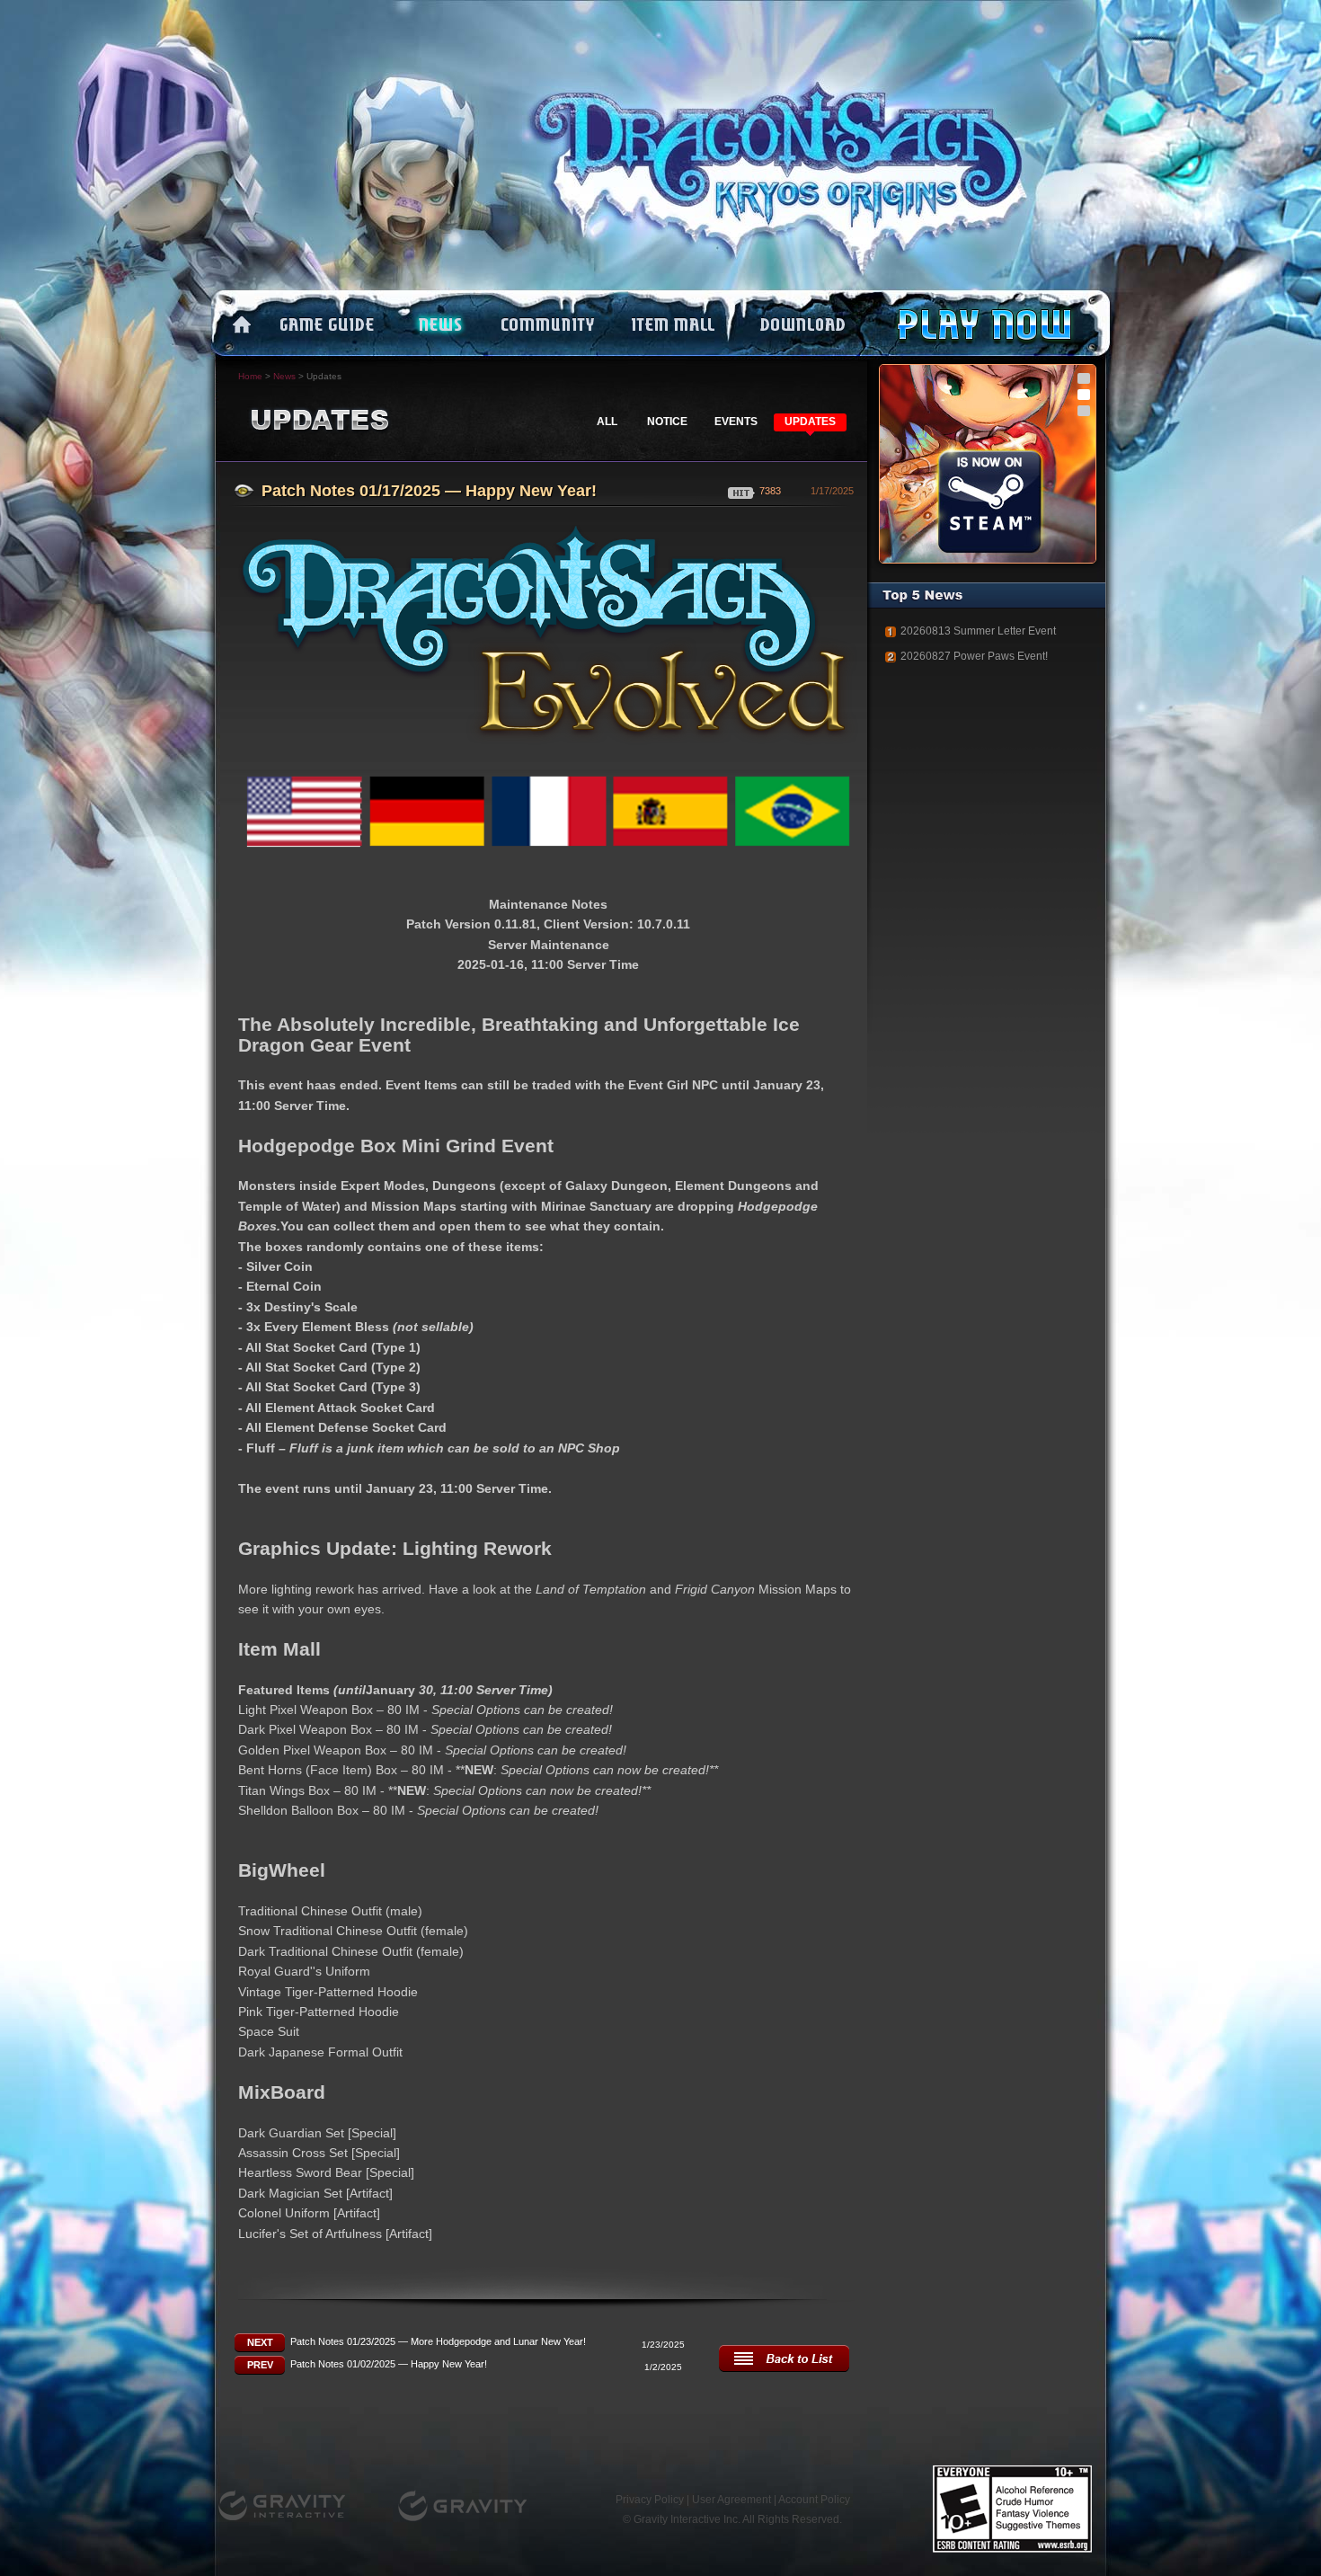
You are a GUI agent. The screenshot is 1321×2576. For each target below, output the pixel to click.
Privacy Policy (650, 2500)
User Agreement (731, 2500)
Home (250, 376)
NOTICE (667, 422)
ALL (607, 422)
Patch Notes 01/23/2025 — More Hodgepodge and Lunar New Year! (438, 2341)
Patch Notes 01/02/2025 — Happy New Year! (389, 2364)
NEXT (260, 2342)
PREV (260, 2365)
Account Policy (814, 2500)
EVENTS (736, 422)
